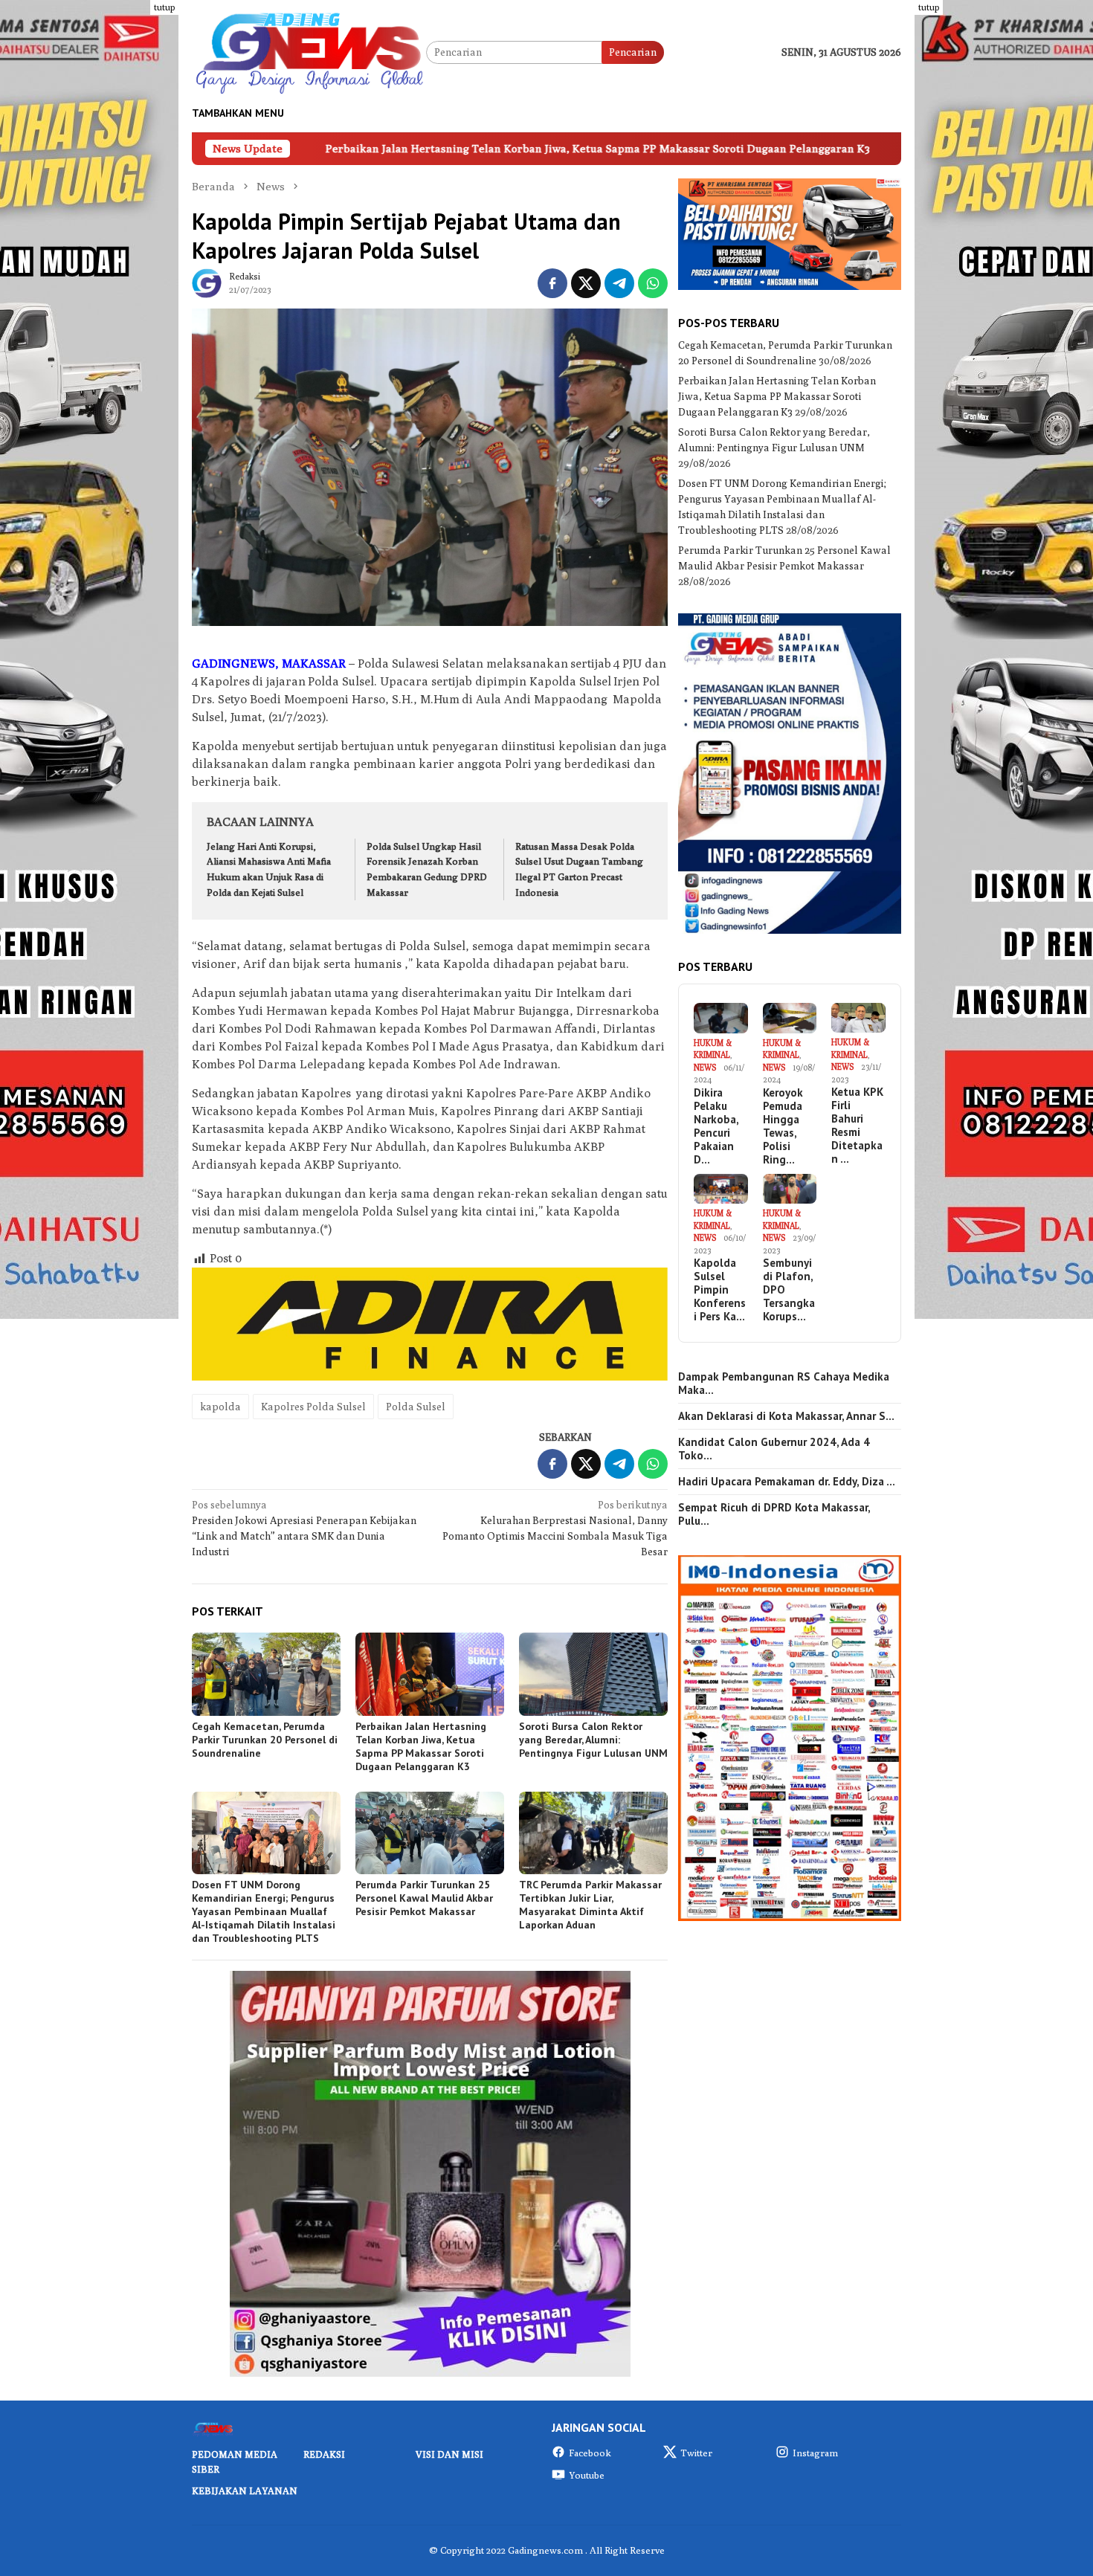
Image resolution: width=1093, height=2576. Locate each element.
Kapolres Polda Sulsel (313, 1407)
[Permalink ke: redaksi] (207, 282)
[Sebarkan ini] (552, 283)
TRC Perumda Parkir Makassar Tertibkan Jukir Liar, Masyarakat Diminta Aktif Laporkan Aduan (590, 1905)
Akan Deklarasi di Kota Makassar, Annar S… (786, 1416)
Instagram (815, 2453)
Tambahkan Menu (238, 113)
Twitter (696, 2453)
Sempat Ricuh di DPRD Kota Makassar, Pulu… (774, 1514)
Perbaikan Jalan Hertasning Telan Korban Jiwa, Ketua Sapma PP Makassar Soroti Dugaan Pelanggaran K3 (410, 148)
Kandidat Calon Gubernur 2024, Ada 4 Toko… (774, 1449)
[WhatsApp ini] (653, 283)
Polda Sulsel (416, 1407)
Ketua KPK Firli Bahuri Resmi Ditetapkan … (857, 1126)
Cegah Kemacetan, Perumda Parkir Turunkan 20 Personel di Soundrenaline (265, 1740)
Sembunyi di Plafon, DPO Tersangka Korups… (789, 1290)
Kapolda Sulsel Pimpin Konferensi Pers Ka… (720, 1290)
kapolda (220, 1407)
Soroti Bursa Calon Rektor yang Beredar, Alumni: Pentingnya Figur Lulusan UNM (593, 1740)
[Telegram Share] (619, 283)
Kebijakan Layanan (245, 2491)
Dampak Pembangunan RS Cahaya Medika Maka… (784, 1384)
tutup (164, 7)
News (705, 1067)
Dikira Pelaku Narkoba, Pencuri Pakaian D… (716, 1126)
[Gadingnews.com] (309, 51)
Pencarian (633, 52)
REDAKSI (324, 2454)
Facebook (590, 2453)
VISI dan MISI (449, 2454)
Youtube (587, 2475)
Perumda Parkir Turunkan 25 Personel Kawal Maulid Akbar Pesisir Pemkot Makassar (424, 1898)
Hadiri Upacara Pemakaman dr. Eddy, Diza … (787, 1482)
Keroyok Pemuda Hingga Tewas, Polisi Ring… (783, 1126)
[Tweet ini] (586, 283)
